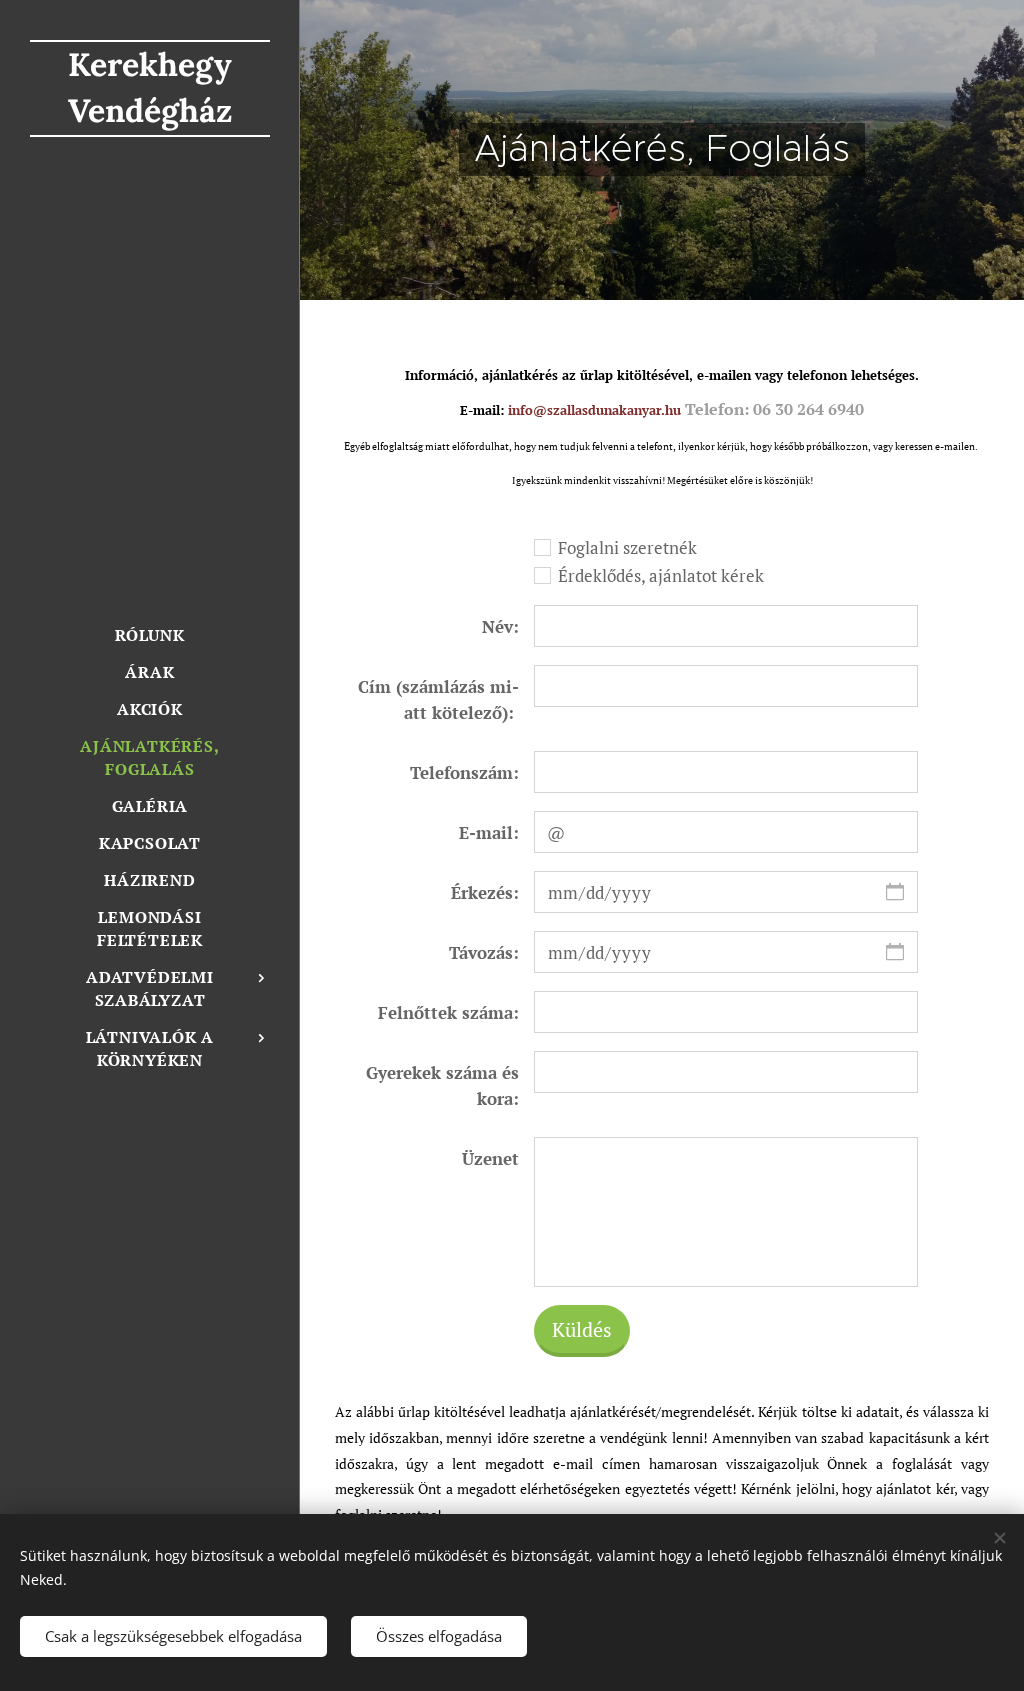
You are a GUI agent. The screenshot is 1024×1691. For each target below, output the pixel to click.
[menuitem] (150, 635)
